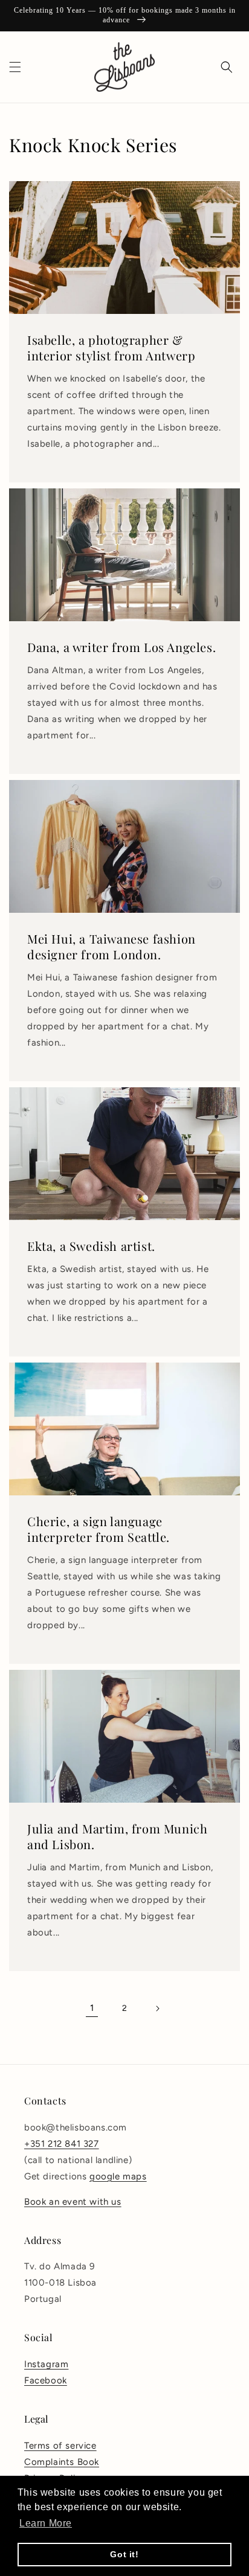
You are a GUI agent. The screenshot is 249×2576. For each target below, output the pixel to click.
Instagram (46, 2364)
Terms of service (60, 2446)
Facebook (46, 2380)
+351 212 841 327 (62, 2144)
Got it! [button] (124, 2554)
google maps (118, 2176)
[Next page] (157, 2009)
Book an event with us (73, 2202)
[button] (15, 67)
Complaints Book (62, 2462)
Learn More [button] (46, 2523)
